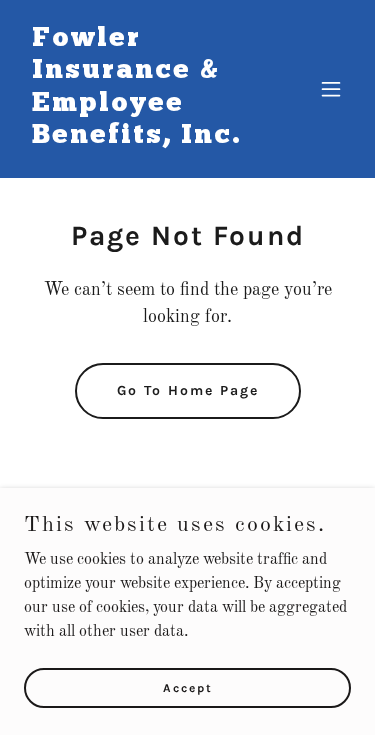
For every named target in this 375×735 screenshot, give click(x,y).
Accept (188, 687)
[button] (331, 89)
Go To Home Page (188, 390)
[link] (138, 139)
